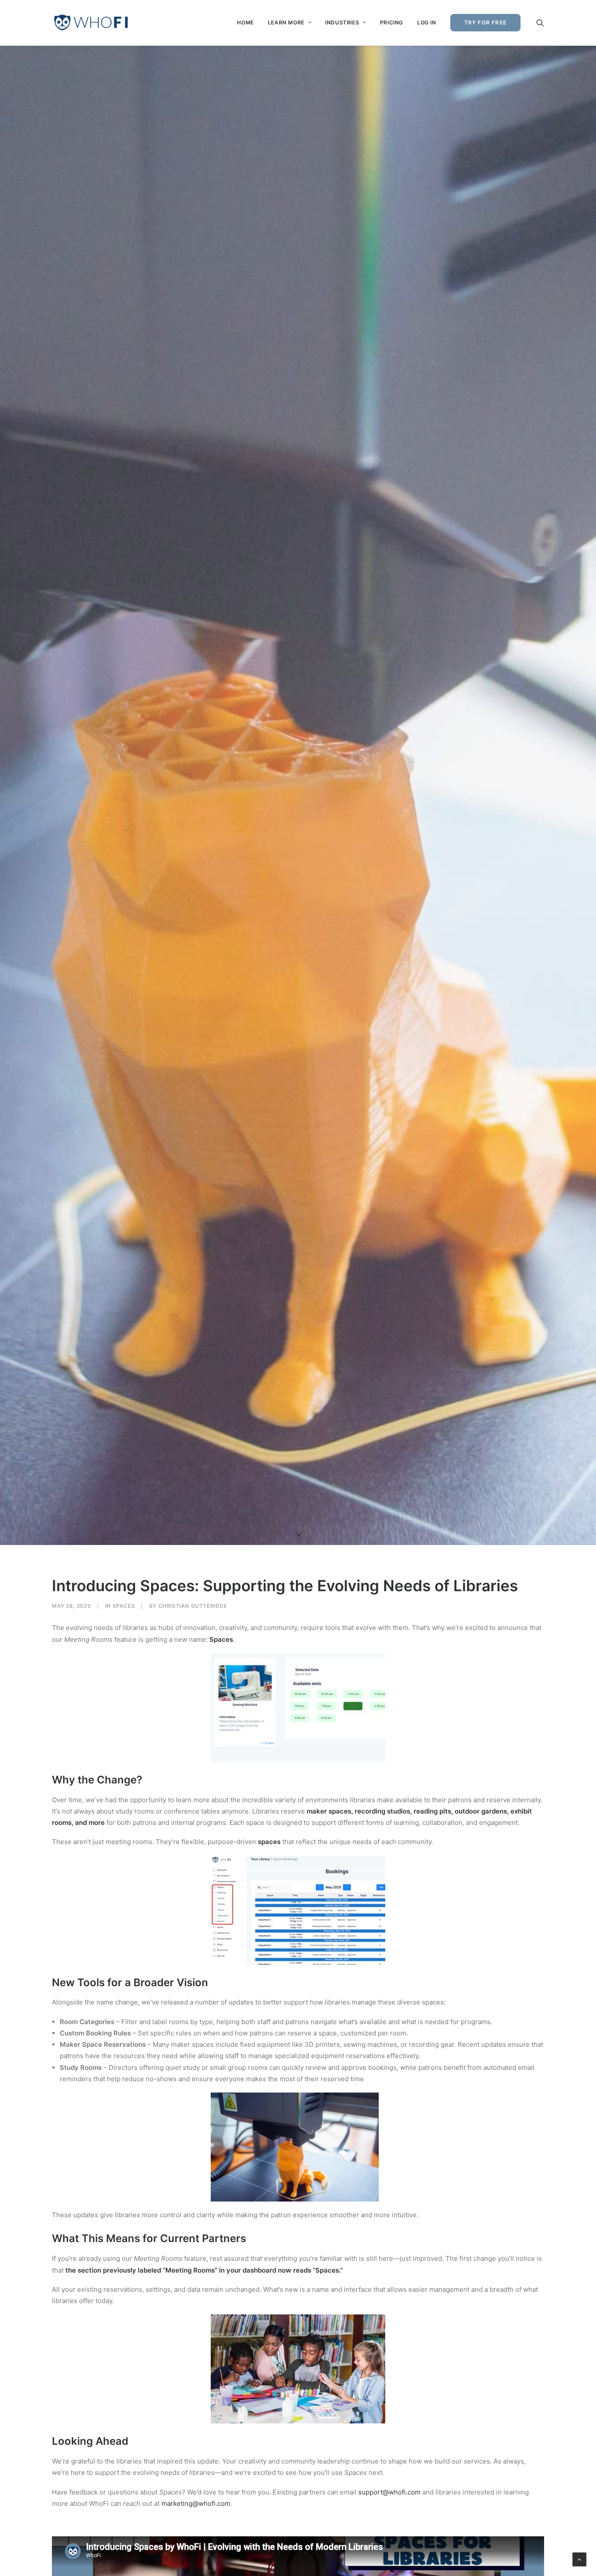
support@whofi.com (389, 2492)
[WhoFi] (91, 23)
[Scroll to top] (579, 2559)
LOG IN (427, 22)
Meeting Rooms (190, 2270)
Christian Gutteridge (193, 1606)
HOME (245, 22)
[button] (540, 23)
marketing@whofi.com (196, 2503)
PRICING (392, 22)
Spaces (124, 1606)
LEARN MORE (286, 22)
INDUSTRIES (342, 22)
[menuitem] (245, 23)
